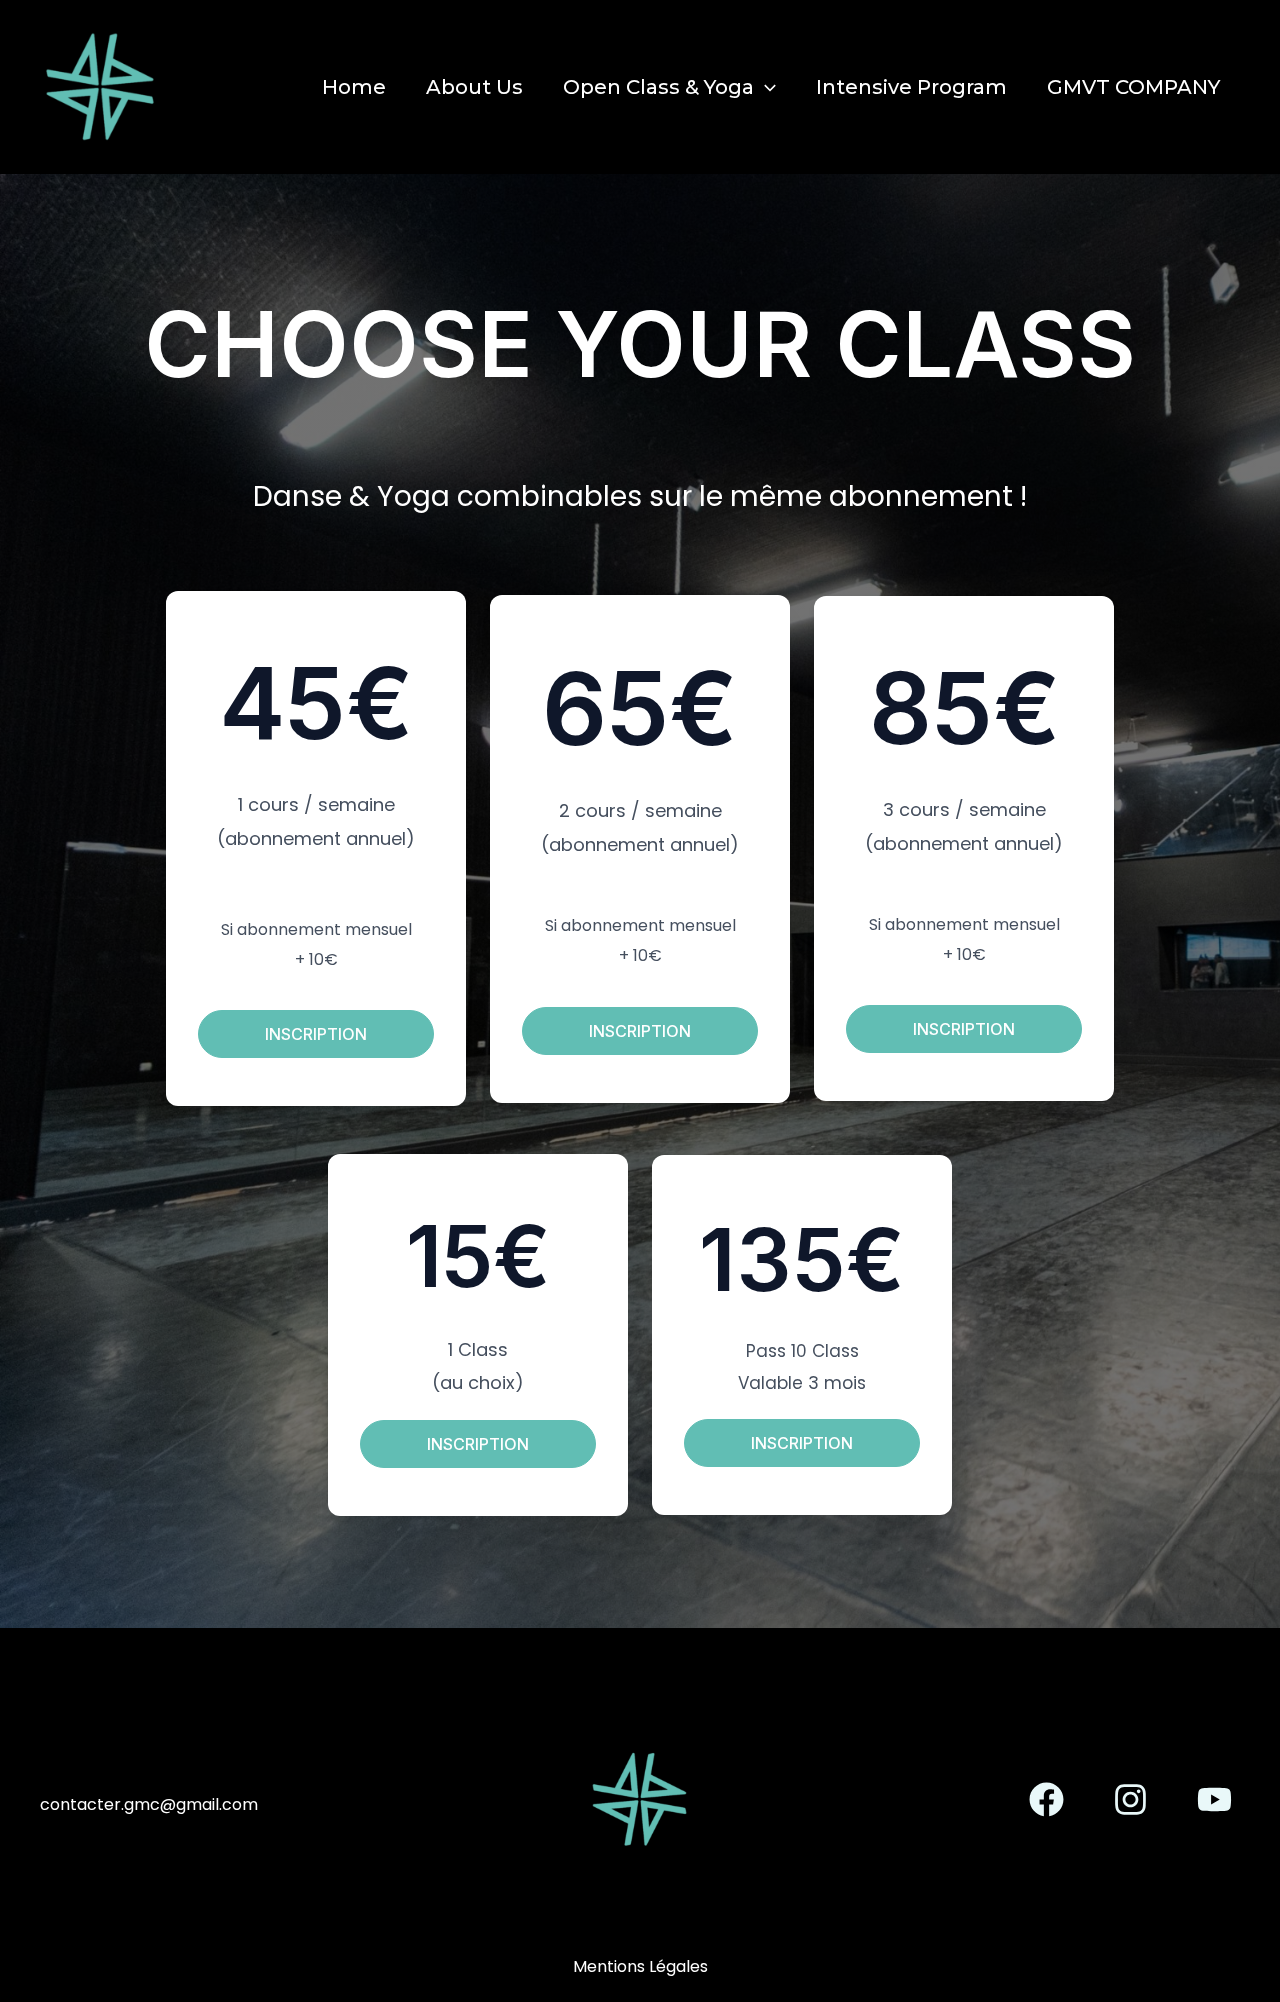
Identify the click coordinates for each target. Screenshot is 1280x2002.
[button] (316, 1034)
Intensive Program (911, 87)
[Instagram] (1130, 1799)
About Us (474, 87)
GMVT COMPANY (1133, 87)
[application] (765, 87)
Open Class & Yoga (658, 87)
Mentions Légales (640, 1966)
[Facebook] (1046, 1799)
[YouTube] (1214, 1799)
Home (354, 87)
